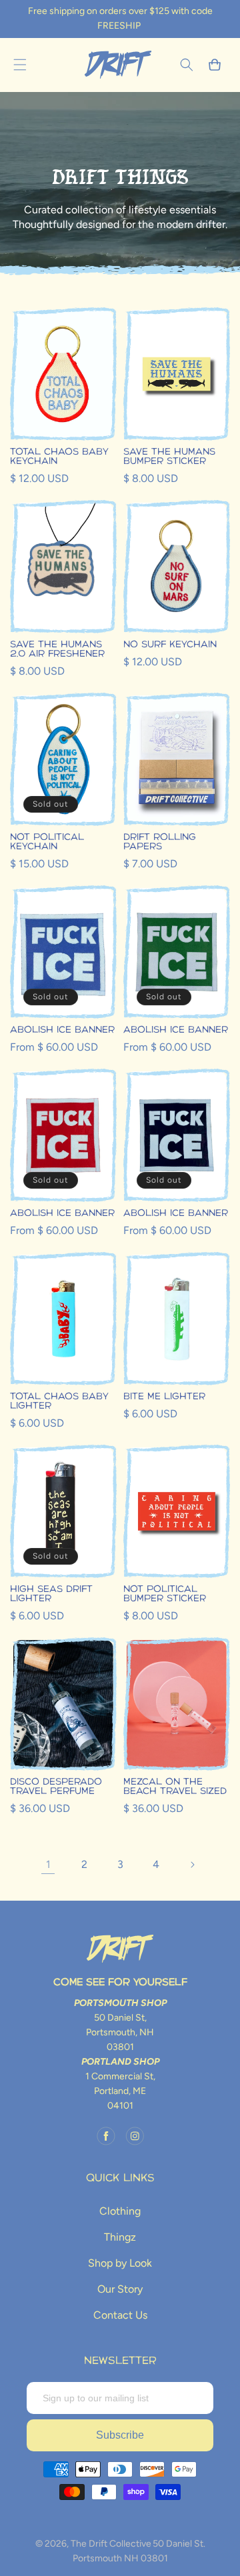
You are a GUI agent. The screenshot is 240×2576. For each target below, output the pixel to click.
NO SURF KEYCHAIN (170, 645)
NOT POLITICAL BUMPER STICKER (165, 1594)
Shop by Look (120, 2263)
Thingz (120, 2237)
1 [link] (48, 1864)
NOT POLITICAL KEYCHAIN (47, 842)
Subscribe (120, 2435)
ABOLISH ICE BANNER (62, 1030)
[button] (20, 65)
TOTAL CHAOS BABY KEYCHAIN (59, 457)
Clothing (120, 2211)
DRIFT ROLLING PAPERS (160, 842)
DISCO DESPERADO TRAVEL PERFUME (56, 1787)
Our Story (120, 2289)
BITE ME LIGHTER (164, 1397)
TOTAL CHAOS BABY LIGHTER (59, 1401)
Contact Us (120, 2315)
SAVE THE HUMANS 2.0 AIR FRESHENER (57, 649)
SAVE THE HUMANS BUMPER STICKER (169, 457)
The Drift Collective (111, 2544)
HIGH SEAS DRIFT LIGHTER (51, 1594)
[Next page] (192, 1865)
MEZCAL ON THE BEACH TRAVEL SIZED (175, 1787)
